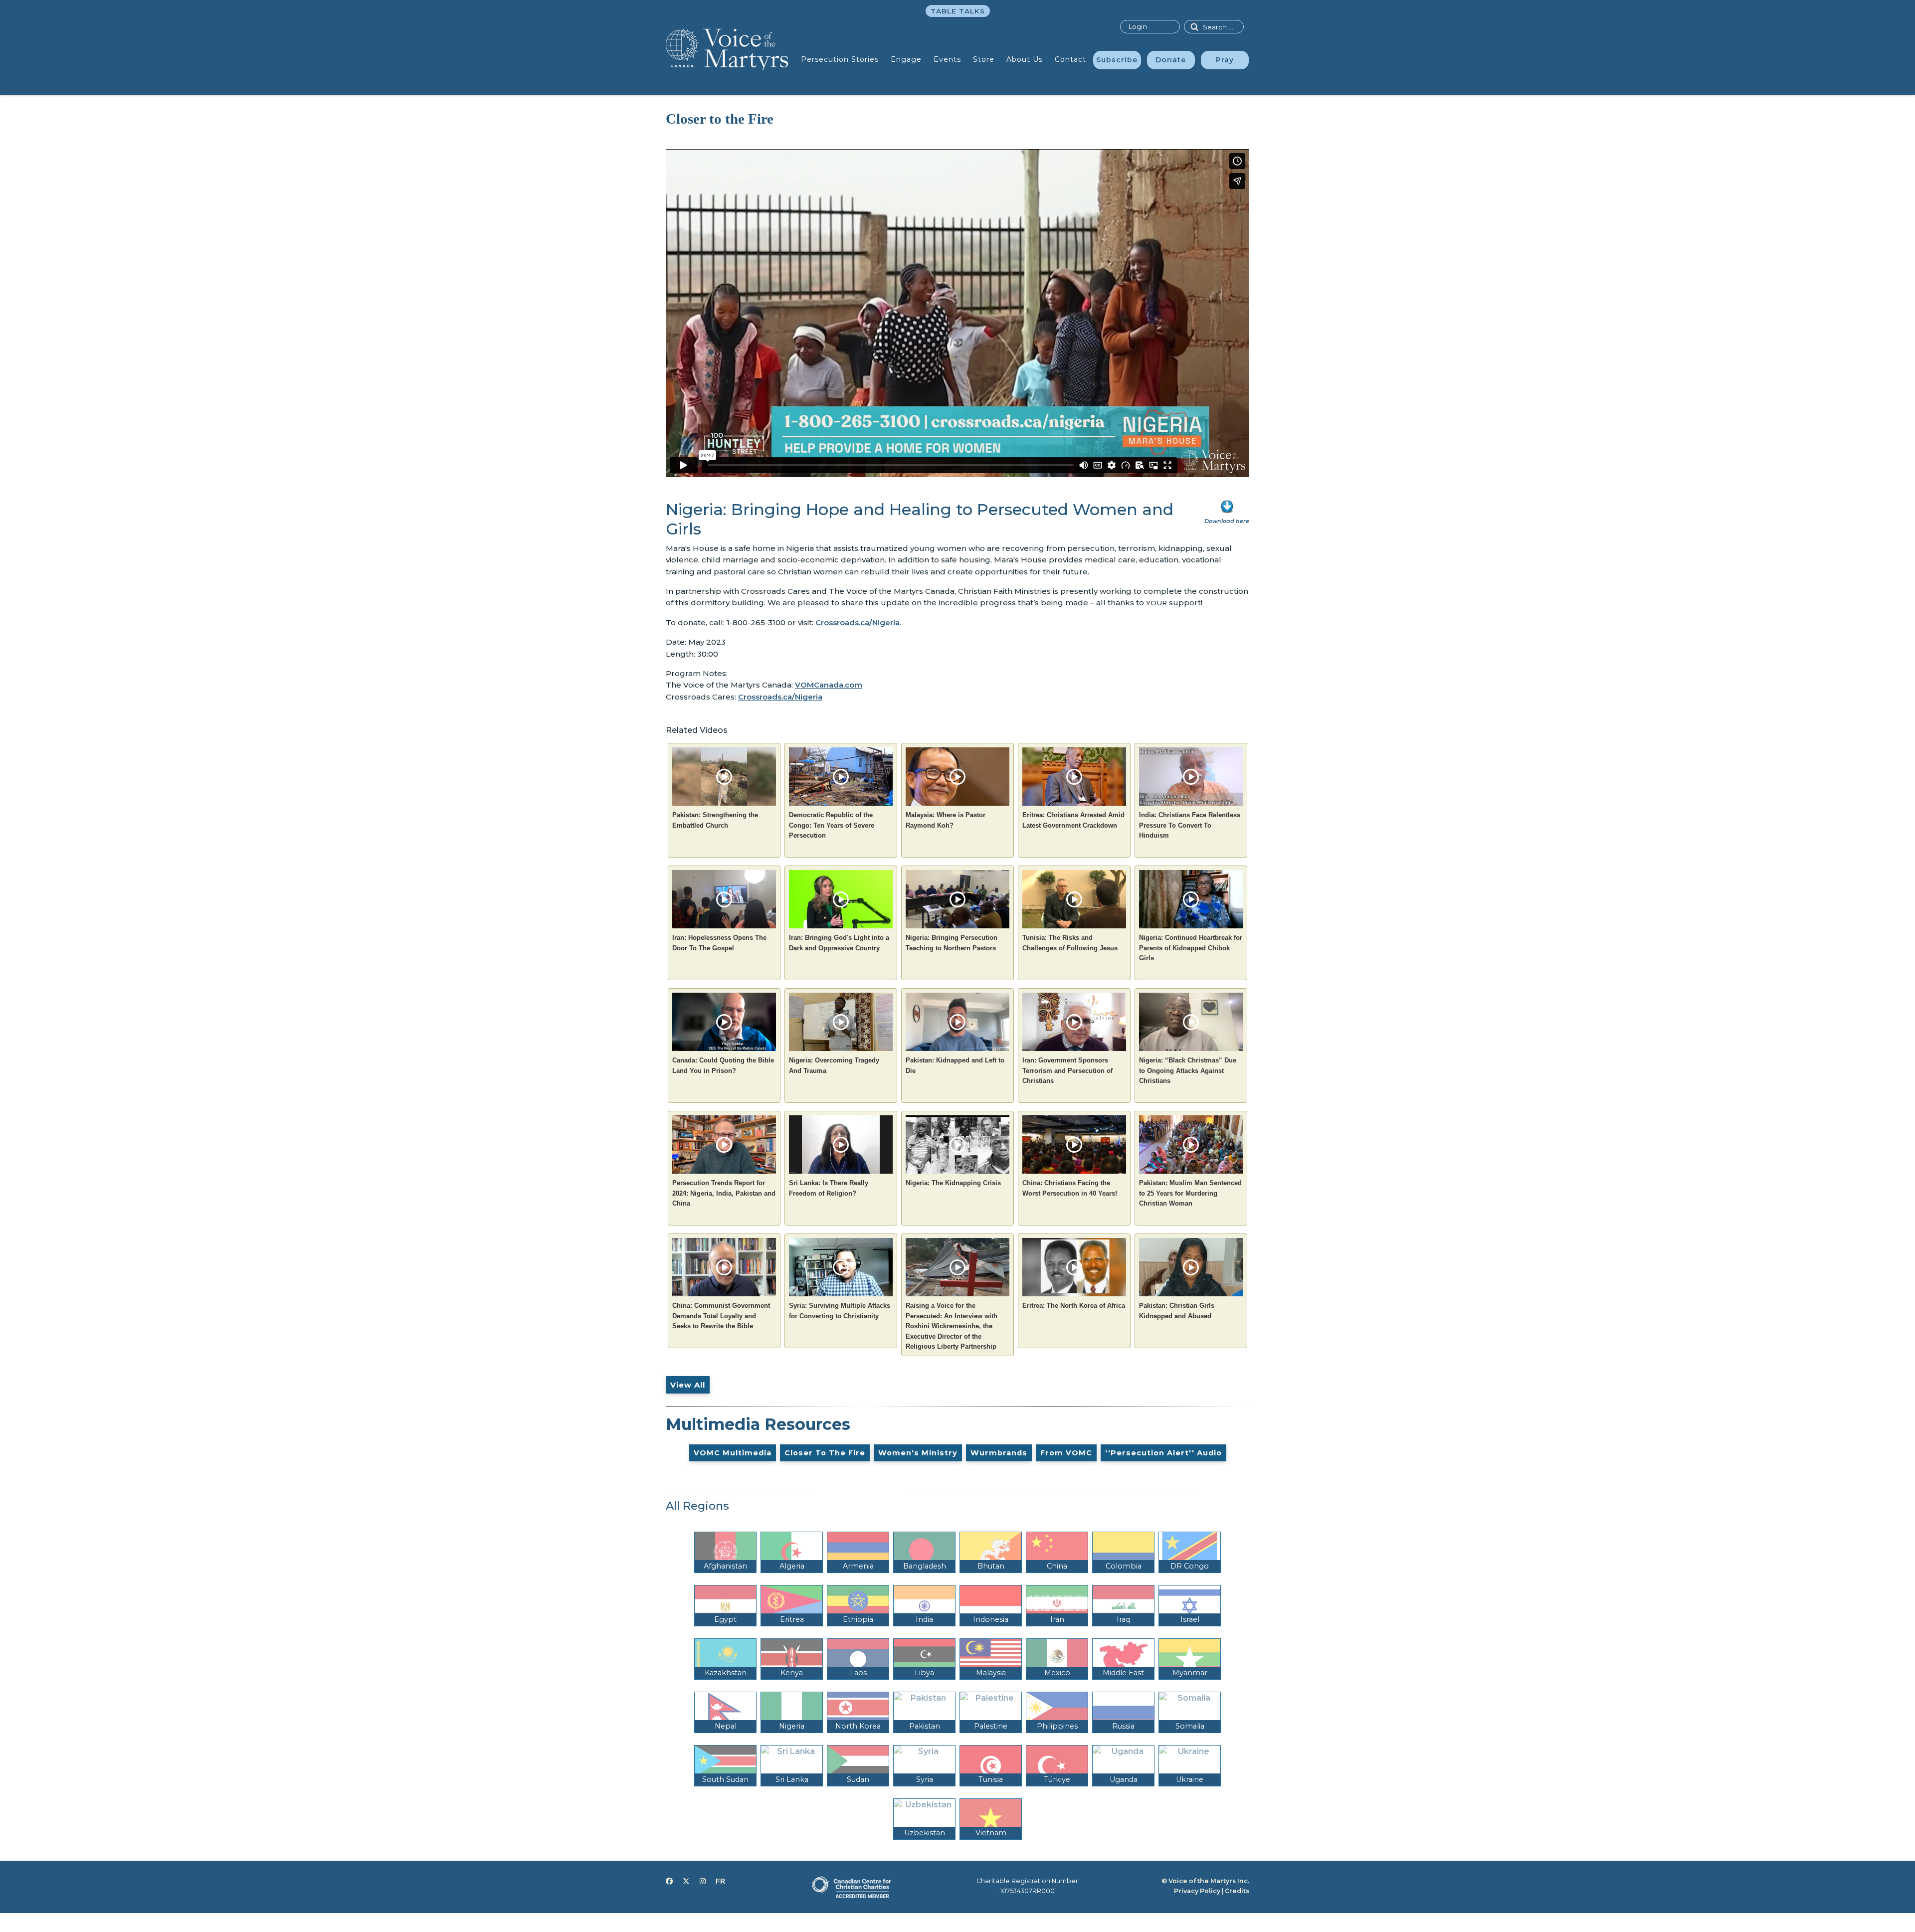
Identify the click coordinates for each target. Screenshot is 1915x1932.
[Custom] (720, 1881)
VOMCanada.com (829, 685)
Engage (906, 59)
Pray (1225, 60)
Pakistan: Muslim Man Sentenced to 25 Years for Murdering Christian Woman (1190, 1193)
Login (1138, 26)
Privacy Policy (1197, 1891)
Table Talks (958, 11)
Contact (1070, 59)
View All (688, 1385)
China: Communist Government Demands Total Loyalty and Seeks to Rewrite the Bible (721, 1316)
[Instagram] (703, 1881)
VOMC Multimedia (733, 1453)
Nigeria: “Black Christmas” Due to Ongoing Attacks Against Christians (1188, 1070)
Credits (1237, 1891)
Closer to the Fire (825, 1453)
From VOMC (1066, 1453)
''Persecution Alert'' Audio (1163, 1453)
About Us (1025, 59)
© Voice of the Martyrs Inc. (1205, 1881)
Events (947, 59)
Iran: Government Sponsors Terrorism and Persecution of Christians (1067, 1070)
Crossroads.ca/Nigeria (858, 622)
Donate (1171, 60)
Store (984, 59)
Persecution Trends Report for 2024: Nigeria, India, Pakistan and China (724, 1193)
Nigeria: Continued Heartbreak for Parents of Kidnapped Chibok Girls (1191, 948)
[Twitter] (686, 1881)
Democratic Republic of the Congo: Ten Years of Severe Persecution (832, 825)
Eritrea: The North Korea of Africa (1074, 1306)
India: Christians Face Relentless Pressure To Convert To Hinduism (1190, 825)
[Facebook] (669, 1881)
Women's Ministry (918, 1453)
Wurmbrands (999, 1453)
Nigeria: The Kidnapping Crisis (953, 1183)
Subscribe (1117, 60)
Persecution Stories (840, 59)
